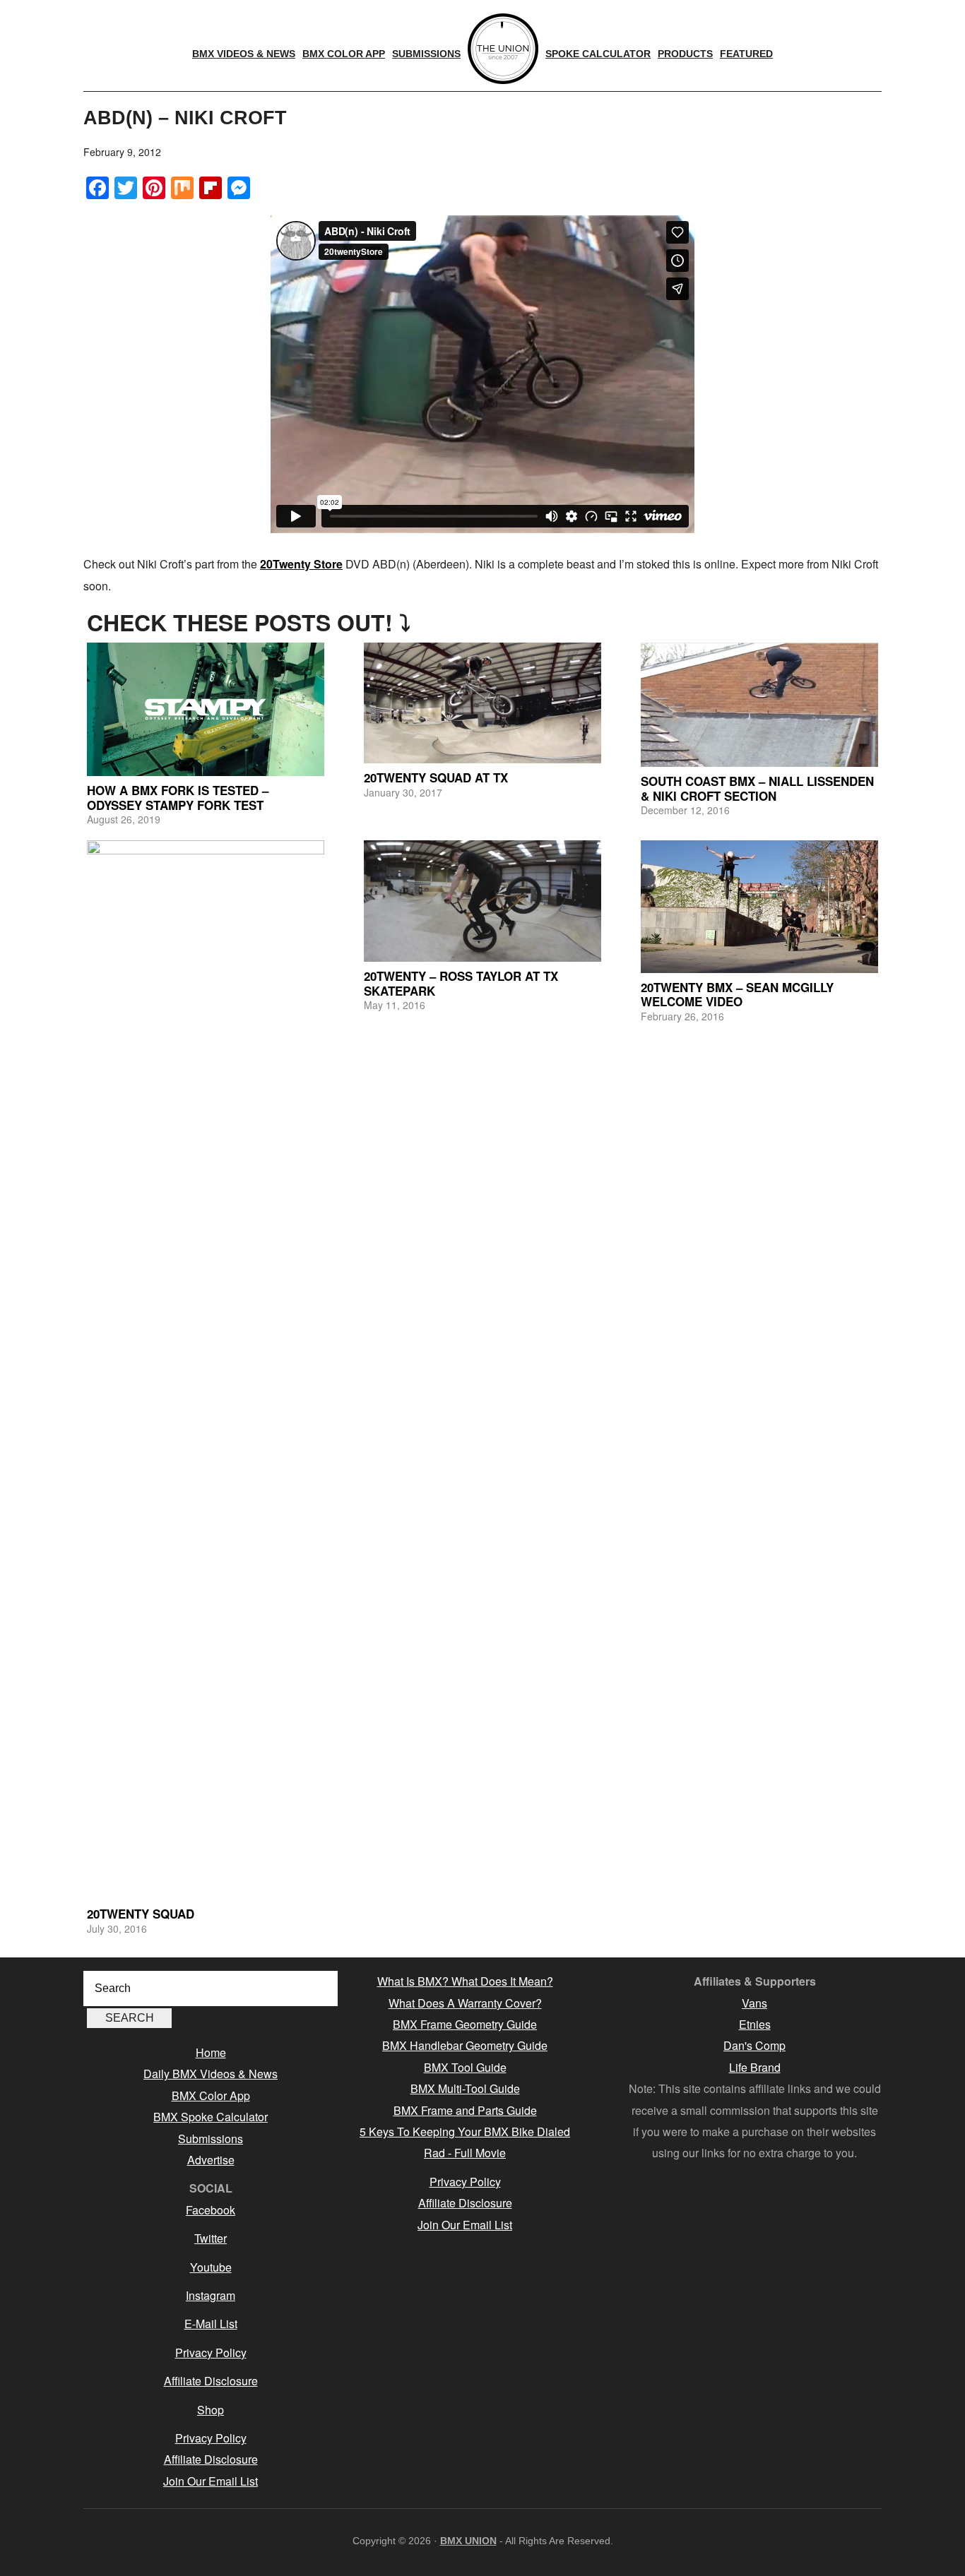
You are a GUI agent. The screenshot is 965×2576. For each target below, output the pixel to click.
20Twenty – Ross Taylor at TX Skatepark (461, 983)
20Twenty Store (301, 564)
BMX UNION (468, 2541)
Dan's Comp (754, 2045)
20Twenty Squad (141, 1914)
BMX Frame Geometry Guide (465, 2024)
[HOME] (503, 49)
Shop (211, 2410)
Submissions (211, 2139)
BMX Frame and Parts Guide (465, 2110)
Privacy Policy (211, 2353)
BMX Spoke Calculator (211, 2117)
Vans (754, 2003)
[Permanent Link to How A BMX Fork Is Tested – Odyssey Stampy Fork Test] (206, 709)
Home (211, 2052)
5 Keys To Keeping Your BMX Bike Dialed (465, 2131)
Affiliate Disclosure (211, 2381)
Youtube (211, 2267)
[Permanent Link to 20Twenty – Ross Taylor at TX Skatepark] (482, 901)
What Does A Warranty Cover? (465, 2003)
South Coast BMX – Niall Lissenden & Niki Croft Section (757, 788)
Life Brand (755, 2067)
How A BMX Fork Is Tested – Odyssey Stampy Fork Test (178, 797)
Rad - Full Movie (465, 2153)
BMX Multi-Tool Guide (465, 2088)
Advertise (211, 2160)
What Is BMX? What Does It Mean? (465, 1981)
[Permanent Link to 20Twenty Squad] (206, 1370)
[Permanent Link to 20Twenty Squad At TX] (482, 703)
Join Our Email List (211, 2481)
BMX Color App (211, 2095)
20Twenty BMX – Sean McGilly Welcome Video (737, 994)
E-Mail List (211, 2324)
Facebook (211, 2210)
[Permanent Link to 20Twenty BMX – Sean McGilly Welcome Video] (759, 907)
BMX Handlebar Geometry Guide (465, 2045)
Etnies (755, 2024)
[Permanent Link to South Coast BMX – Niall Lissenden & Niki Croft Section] (759, 705)
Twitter (211, 2238)
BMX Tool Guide (465, 2067)
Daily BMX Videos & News (211, 2074)
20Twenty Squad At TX (436, 777)
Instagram (211, 2295)
